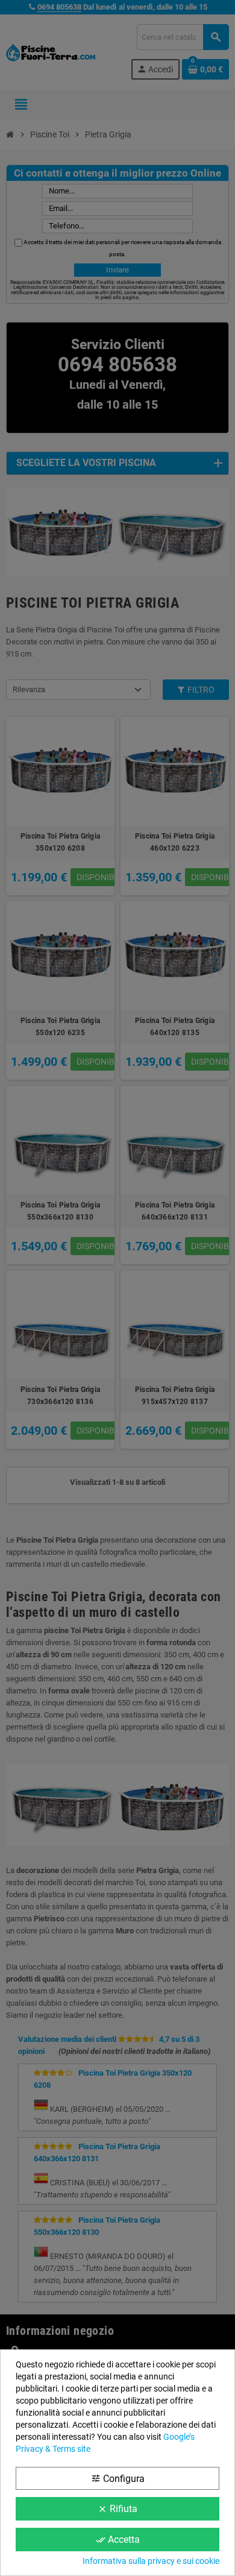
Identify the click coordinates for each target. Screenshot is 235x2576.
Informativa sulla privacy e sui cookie (151, 2561)
